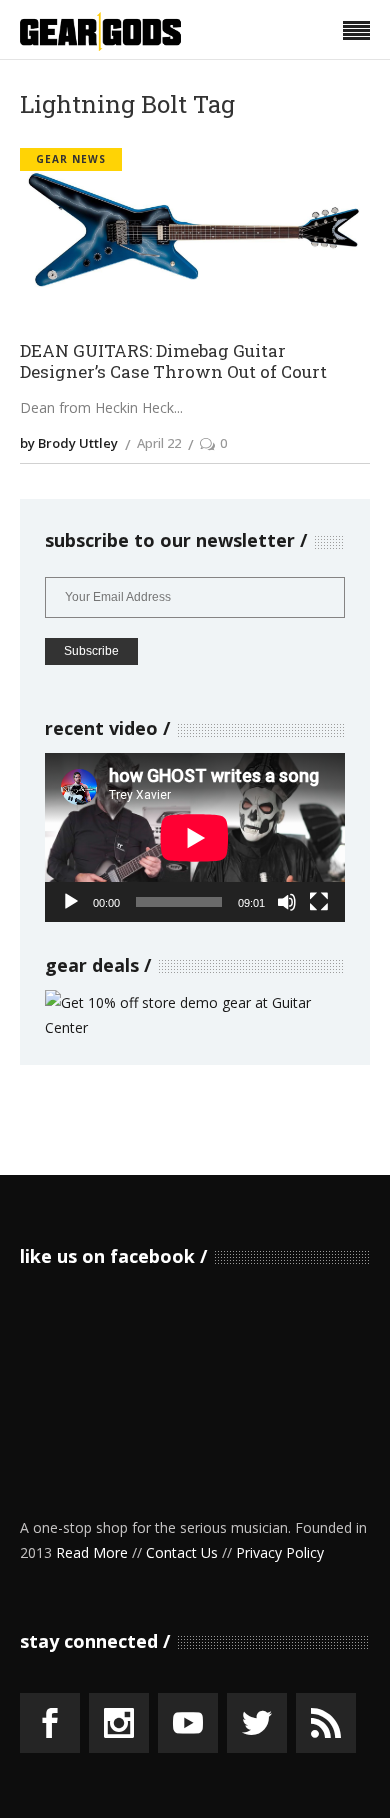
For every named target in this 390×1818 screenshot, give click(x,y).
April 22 (159, 443)
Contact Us (182, 1552)
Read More (92, 1552)
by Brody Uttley (69, 443)
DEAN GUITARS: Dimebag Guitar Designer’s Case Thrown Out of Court (173, 361)
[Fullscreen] (319, 902)
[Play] (71, 902)
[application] (195, 837)
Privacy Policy (280, 1552)
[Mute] (287, 902)
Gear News (71, 159)
